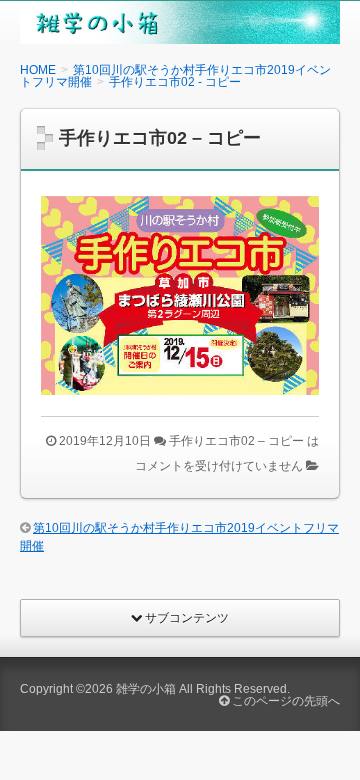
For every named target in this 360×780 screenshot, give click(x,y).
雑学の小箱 (146, 689)
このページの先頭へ (284, 701)
